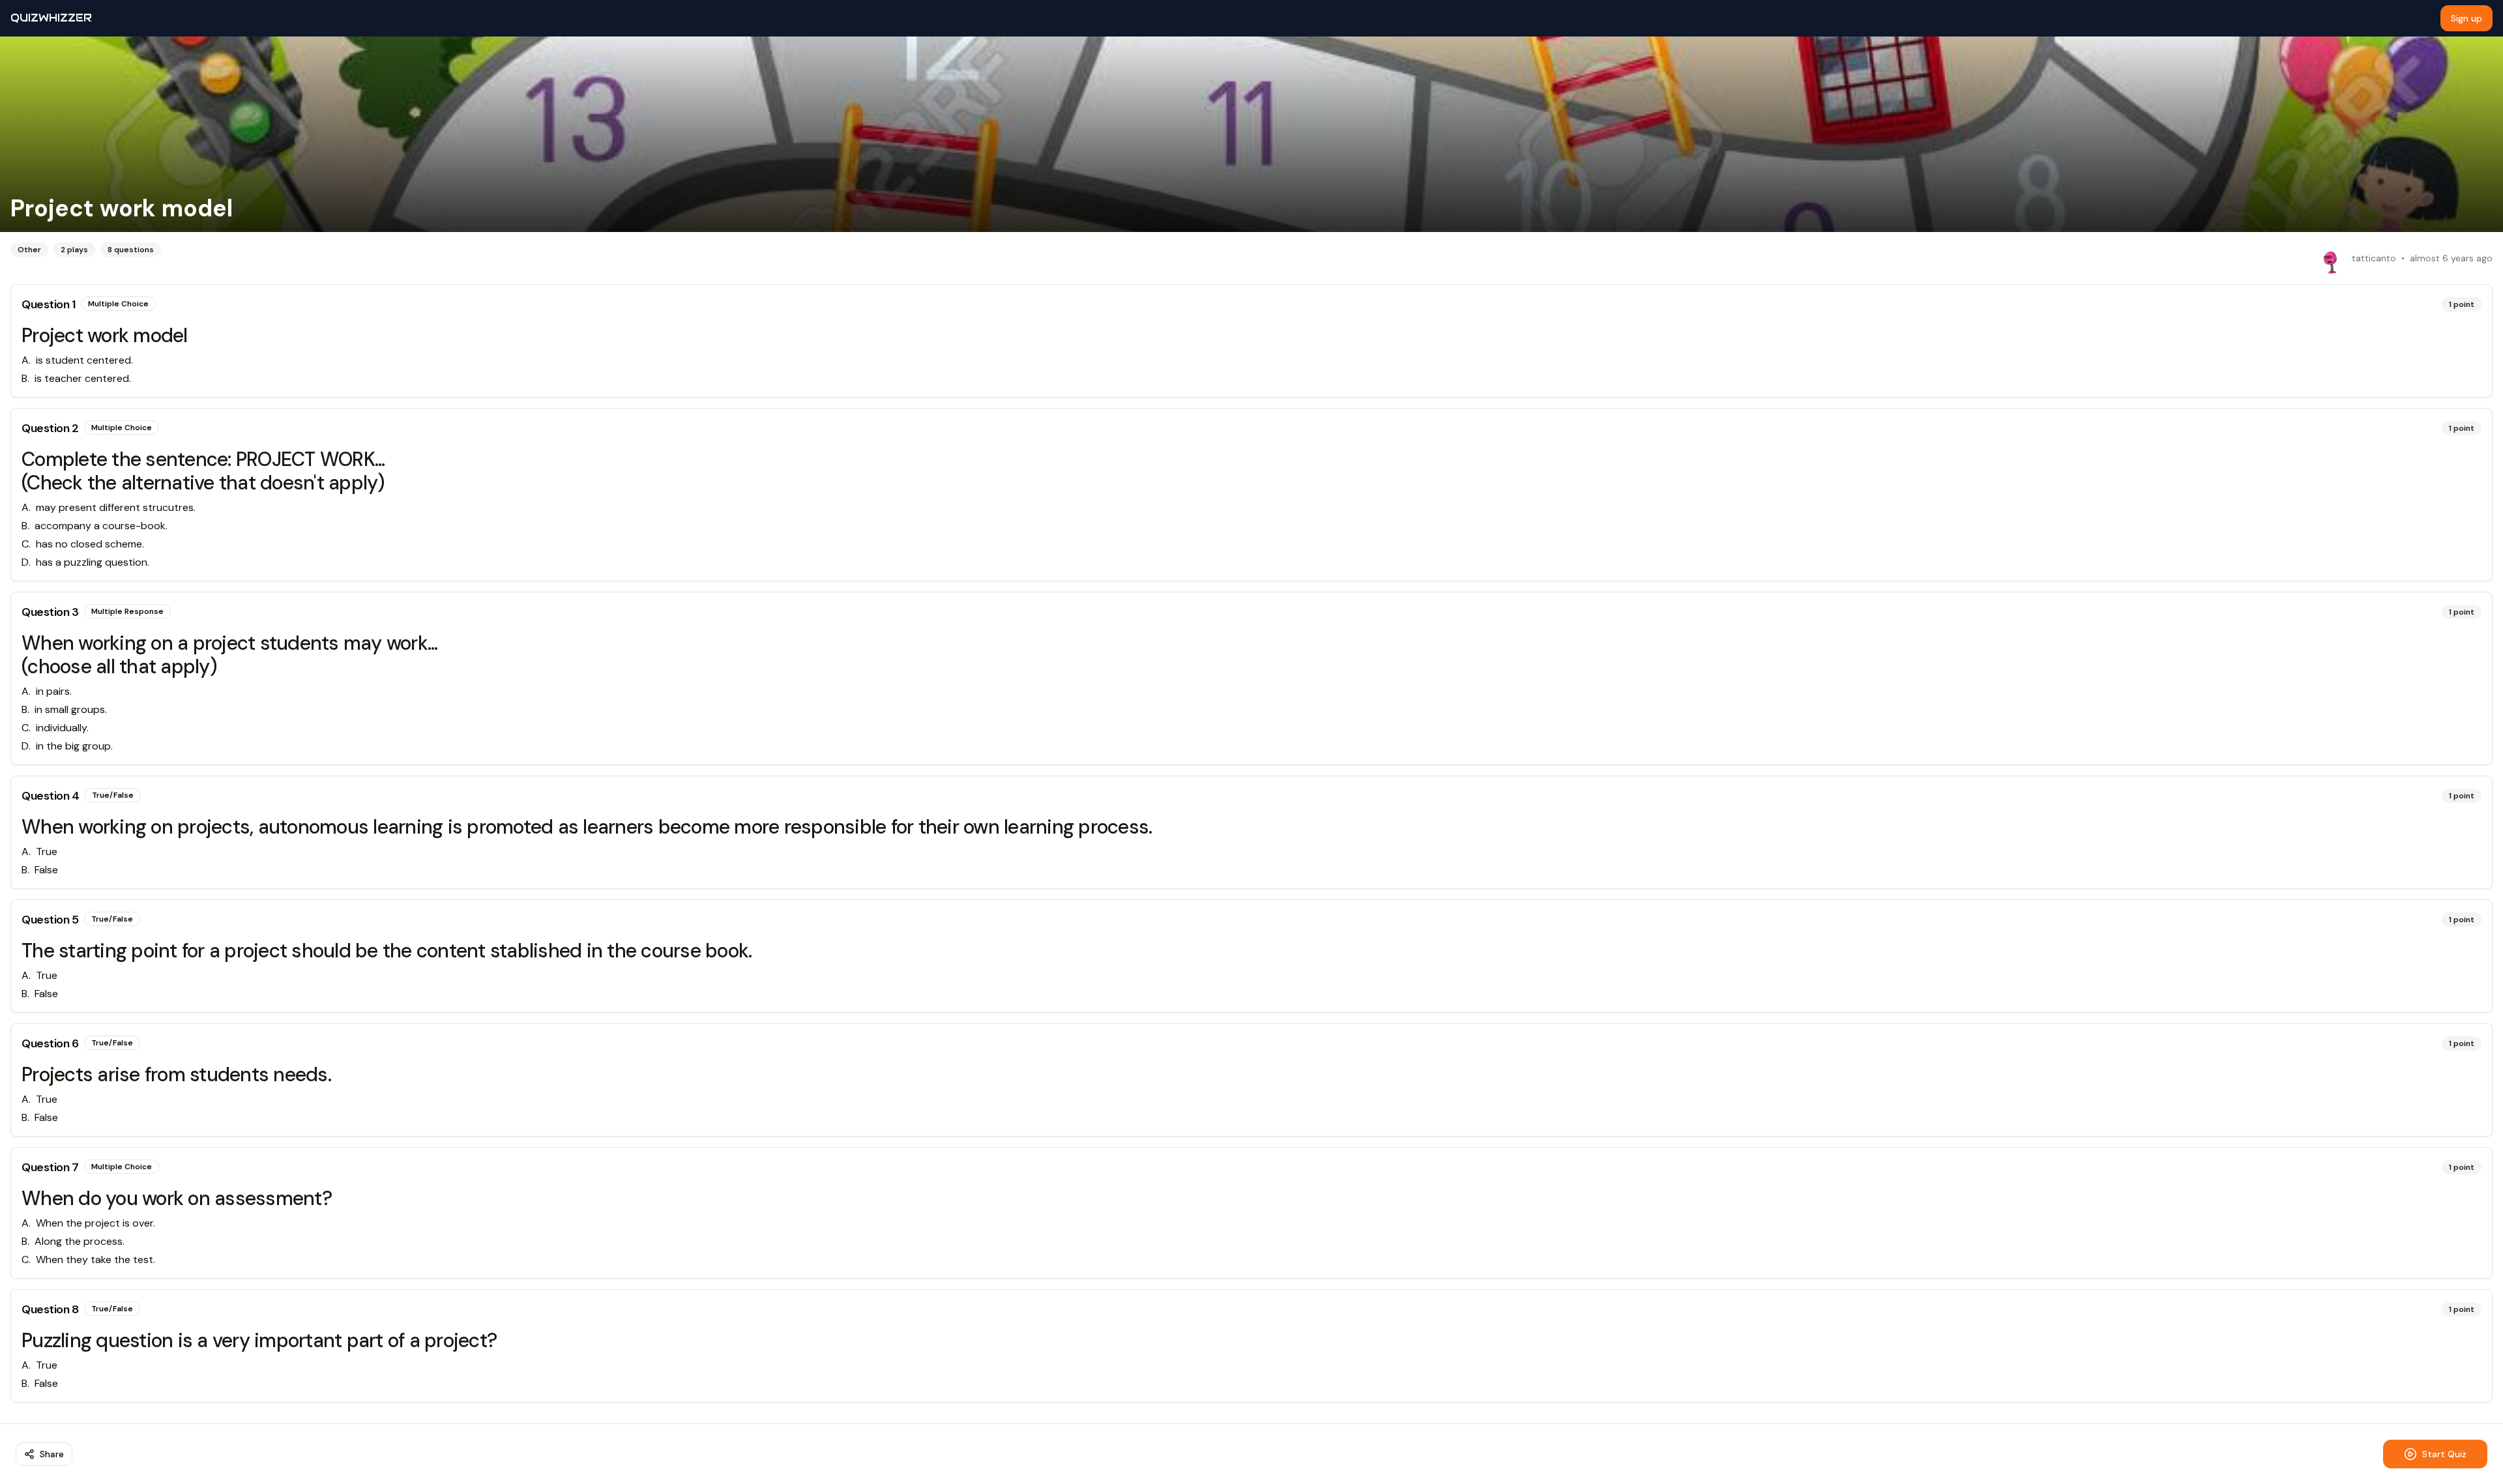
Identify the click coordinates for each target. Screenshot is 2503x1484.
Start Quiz (2444, 1454)
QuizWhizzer (51, 18)
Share (52, 1454)
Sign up (2466, 18)
